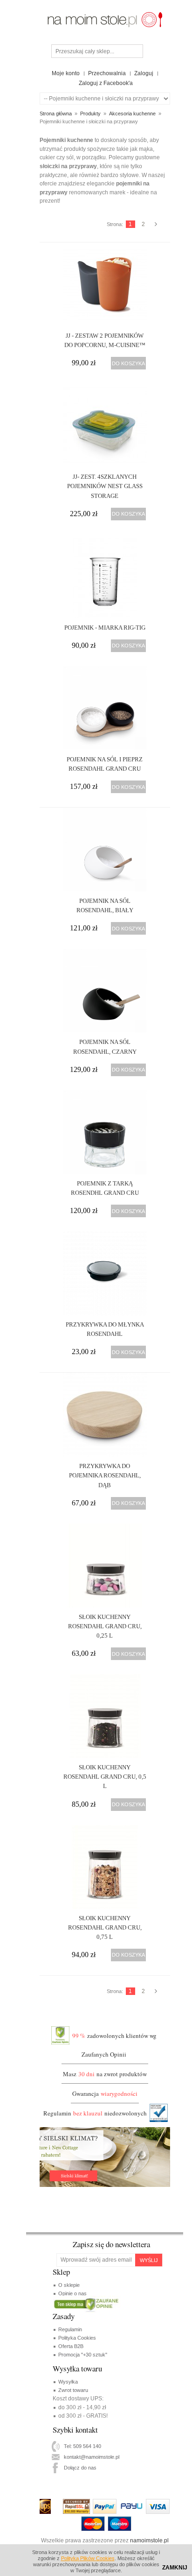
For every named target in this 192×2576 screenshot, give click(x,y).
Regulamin (70, 2329)
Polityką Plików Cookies (88, 2558)
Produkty (90, 114)
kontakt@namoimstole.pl (92, 2457)
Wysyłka (68, 2382)
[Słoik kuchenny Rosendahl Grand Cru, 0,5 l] (105, 1716)
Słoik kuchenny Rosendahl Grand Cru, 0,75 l (105, 1927)
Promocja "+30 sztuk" (83, 2355)
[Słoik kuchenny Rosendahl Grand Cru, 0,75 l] (105, 1867)
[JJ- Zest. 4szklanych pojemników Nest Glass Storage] (105, 426)
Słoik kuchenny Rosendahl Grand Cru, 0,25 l (105, 1626)
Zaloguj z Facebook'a (106, 83)
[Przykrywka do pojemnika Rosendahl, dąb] (105, 1415)
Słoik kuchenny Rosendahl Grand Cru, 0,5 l (105, 1777)
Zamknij (175, 2568)
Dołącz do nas (80, 2468)
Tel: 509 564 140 (82, 2446)
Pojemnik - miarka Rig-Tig (105, 628)
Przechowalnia (107, 73)
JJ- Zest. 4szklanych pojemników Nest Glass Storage (105, 486)
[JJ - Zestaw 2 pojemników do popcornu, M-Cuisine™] (105, 284)
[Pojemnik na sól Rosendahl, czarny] (105, 991)
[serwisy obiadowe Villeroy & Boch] (105, 13)
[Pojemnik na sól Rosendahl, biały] (105, 850)
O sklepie (69, 2285)
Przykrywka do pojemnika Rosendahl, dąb (105, 1475)
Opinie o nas (72, 2293)
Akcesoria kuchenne (132, 114)
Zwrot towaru (73, 2390)
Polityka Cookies (77, 2338)
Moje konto (66, 73)
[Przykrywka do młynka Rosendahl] (105, 1273)
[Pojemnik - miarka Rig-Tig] (105, 576)
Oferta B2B (71, 2346)
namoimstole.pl (149, 2541)
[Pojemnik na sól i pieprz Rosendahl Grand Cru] (105, 708)
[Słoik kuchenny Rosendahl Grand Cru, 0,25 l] (105, 1566)
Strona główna (56, 114)
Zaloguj (144, 73)
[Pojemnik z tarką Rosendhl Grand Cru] (105, 1132)
